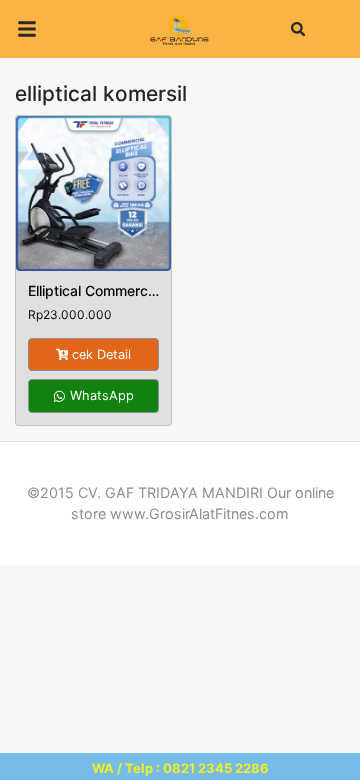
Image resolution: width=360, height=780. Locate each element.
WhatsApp (100, 395)
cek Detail (101, 354)
